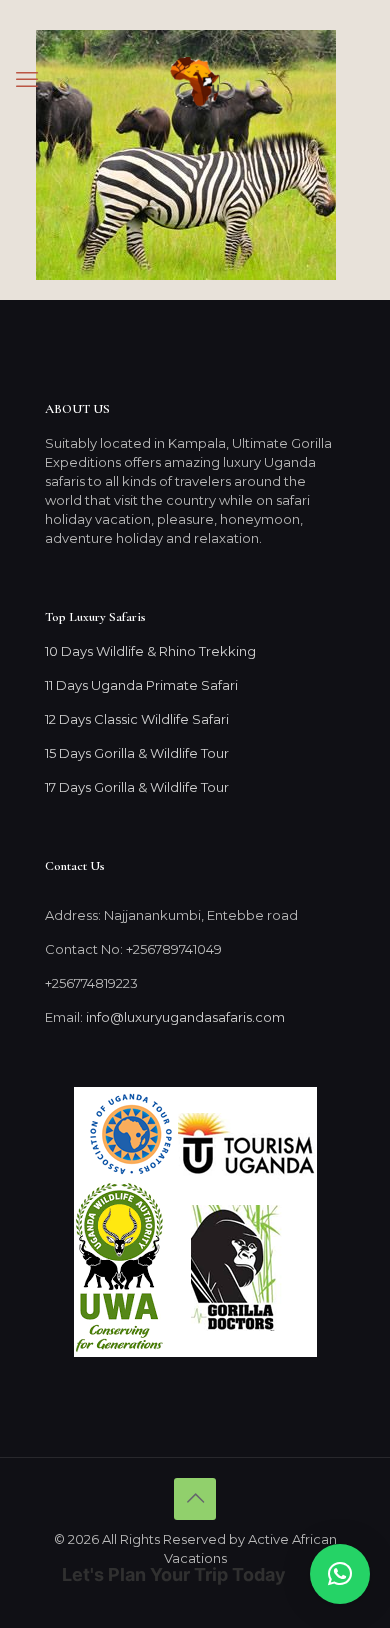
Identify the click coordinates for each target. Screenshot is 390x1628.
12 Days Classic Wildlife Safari (137, 719)
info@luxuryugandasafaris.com (185, 1017)
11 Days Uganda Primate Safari (141, 685)
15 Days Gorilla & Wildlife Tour (137, 753)
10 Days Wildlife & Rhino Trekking (152, 651)
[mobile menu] (27, 80)
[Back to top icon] (195, 1499)
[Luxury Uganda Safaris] (195, 80)
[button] (340, 1574)
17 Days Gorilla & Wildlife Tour (137, 787)
